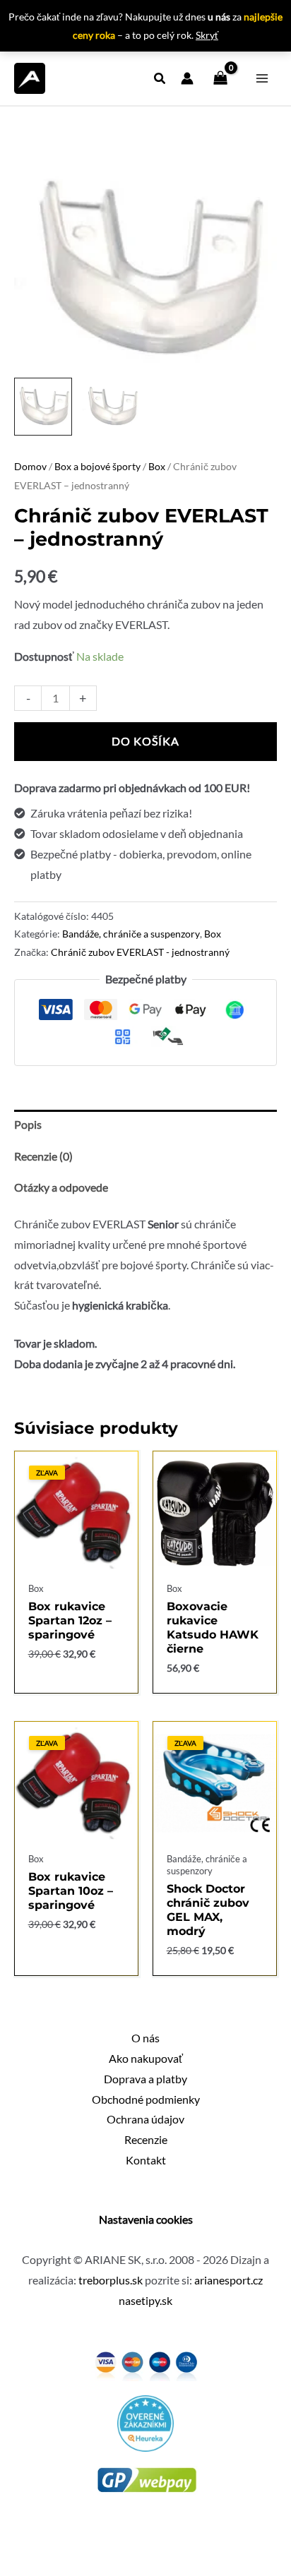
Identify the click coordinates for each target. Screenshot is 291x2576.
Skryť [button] (207, 35)
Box (157, 466)
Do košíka (145, 741)
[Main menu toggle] (262, 78)
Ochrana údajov (145, 2119)
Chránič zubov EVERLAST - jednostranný (140, 952)
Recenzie (146, 2140)
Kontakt (146, 2160)
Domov (30, 466)
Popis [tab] (28, 1125)
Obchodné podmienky (146, 2099)
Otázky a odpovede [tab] (61, 1187)
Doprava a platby (145, 2079)
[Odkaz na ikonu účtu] (187, 78)
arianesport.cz (228, 2280)
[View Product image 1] (43, 407)
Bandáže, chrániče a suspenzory (131, 934)
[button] (160, 80)
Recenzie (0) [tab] (43, 1156)
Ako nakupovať (146, 2059)
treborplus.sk (111, 2280)
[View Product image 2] (112, 407)
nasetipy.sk (145, 2301)
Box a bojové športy (97, 466)
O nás (145, 2038)
